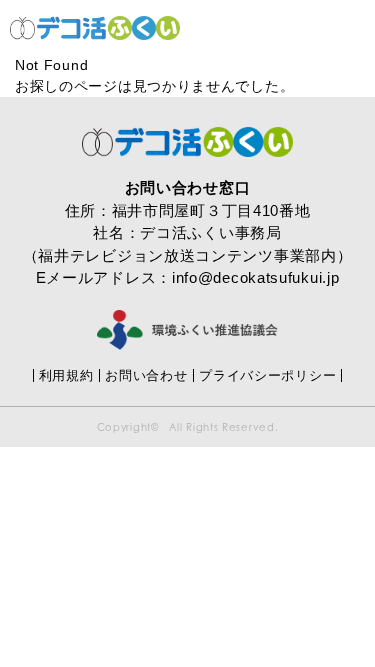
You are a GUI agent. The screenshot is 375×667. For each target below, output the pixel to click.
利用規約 (66, 375)
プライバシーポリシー (267, 375)
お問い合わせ (146, 375)
